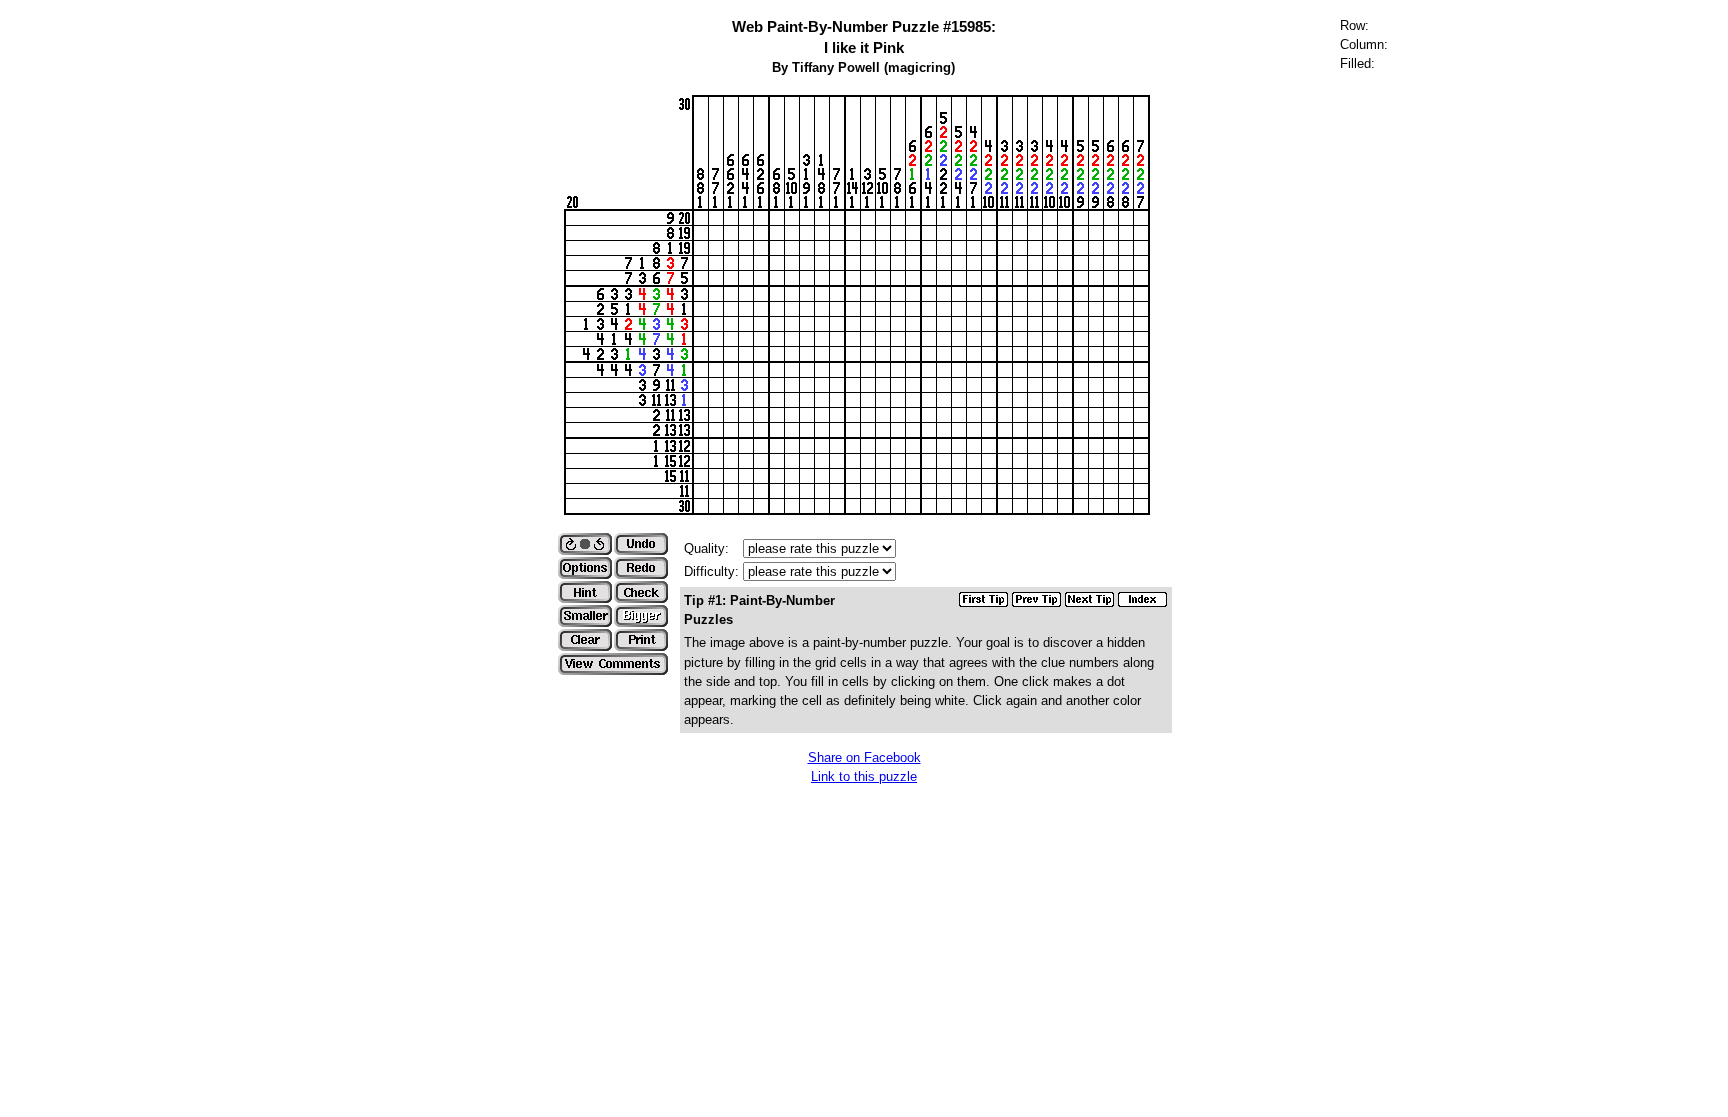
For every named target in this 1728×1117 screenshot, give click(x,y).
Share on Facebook (864, 757)
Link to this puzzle (864, 776)
